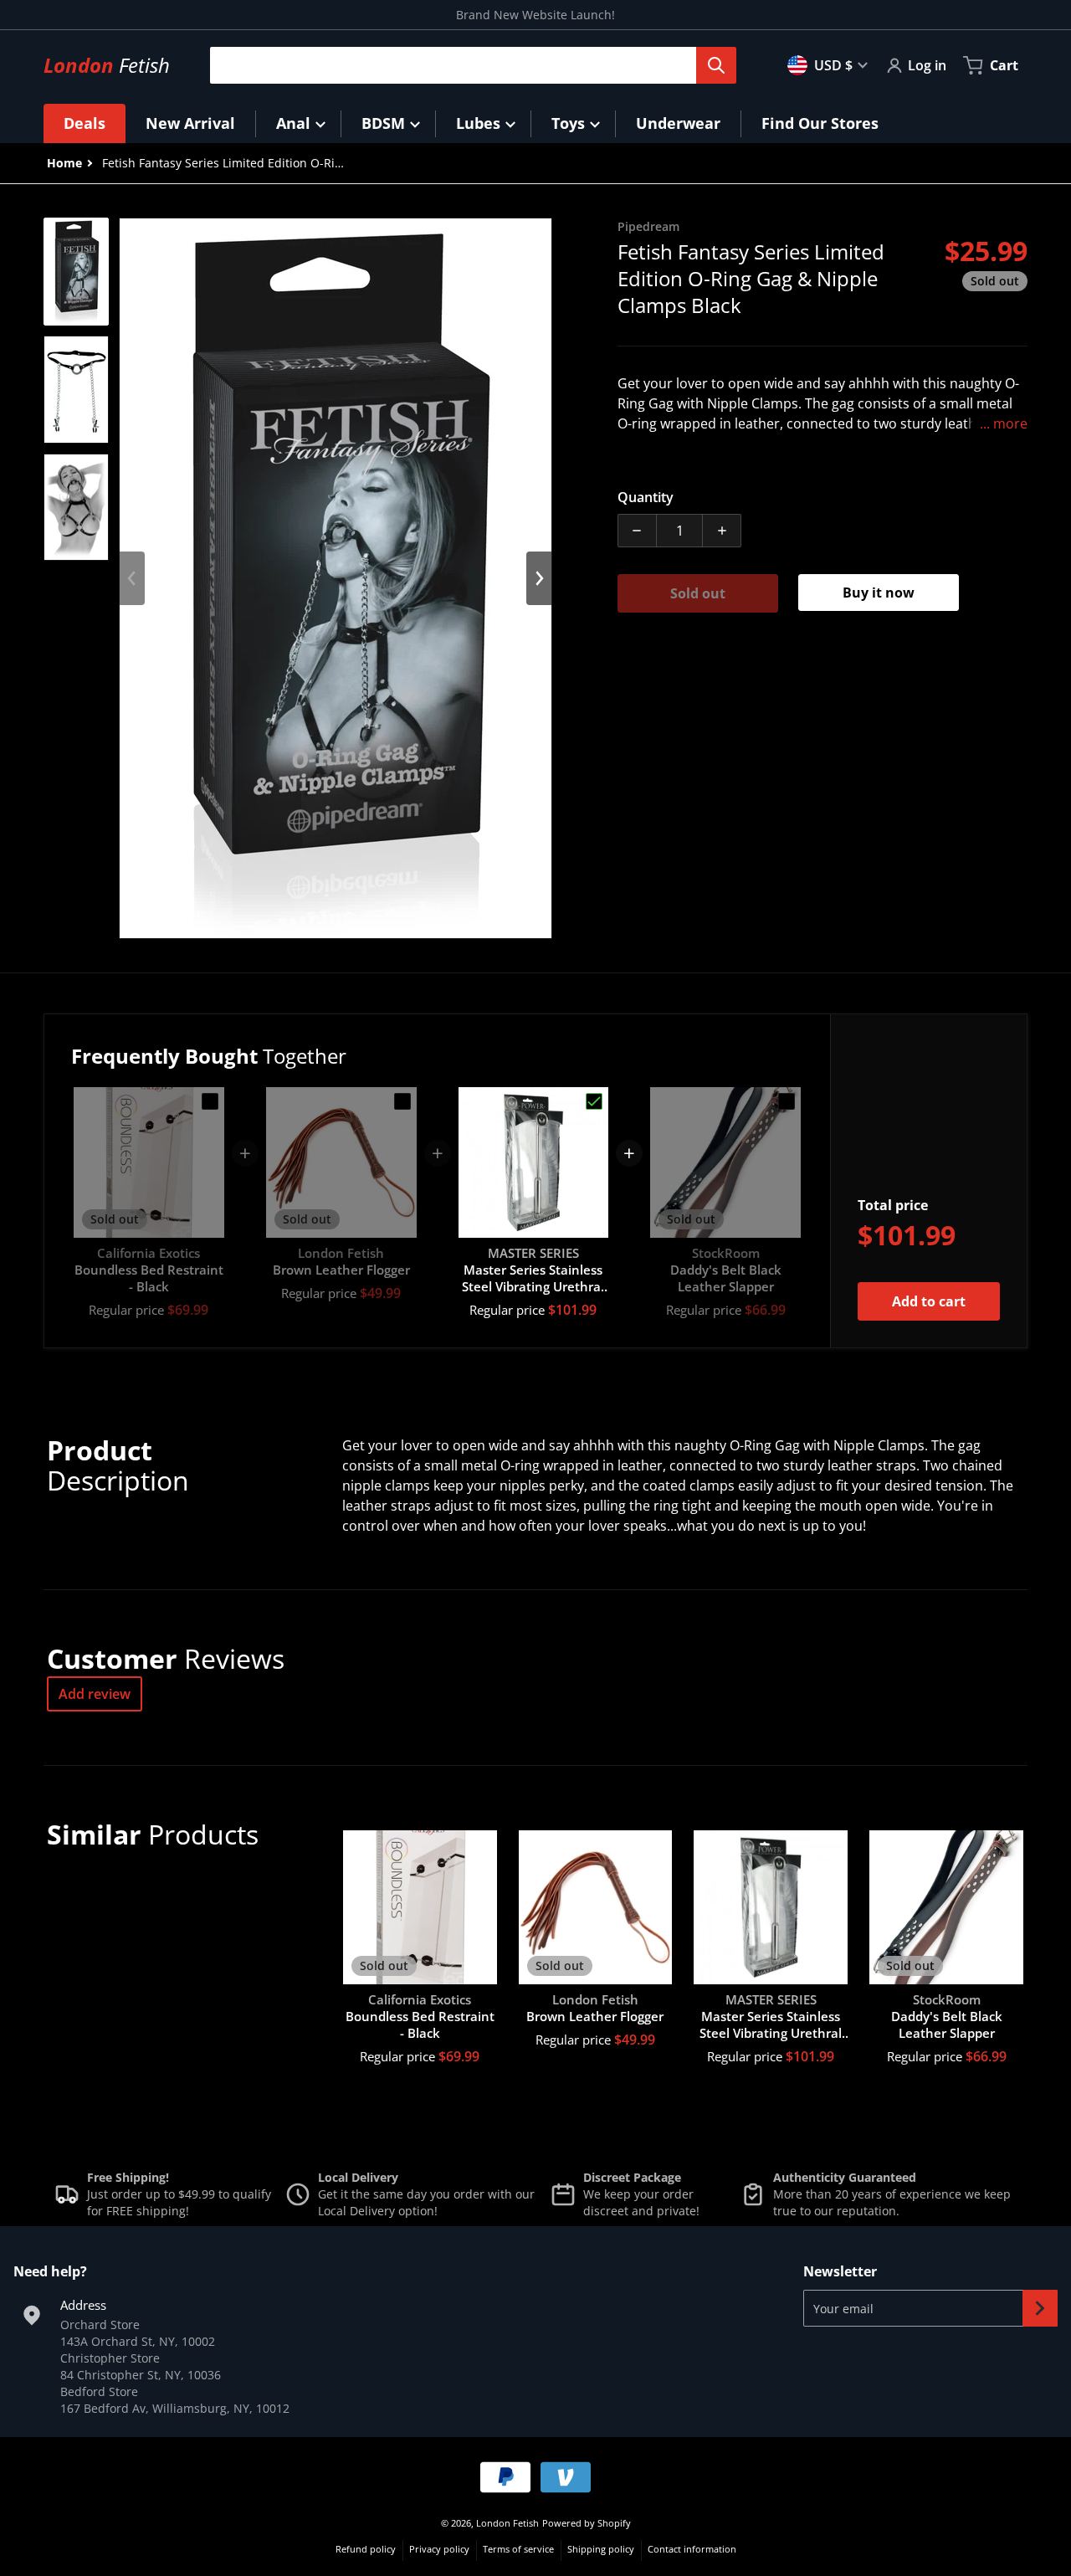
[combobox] (466, 65)
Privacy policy (439, 2549)
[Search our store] (716, 65)
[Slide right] (539, 578)
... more (1004, 423)
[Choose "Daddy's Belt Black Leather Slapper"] (787, 1101)
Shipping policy (601, 2549)
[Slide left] (132, 578)
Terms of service (518, 2549)
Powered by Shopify (587, 2523)
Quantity (646, 497)
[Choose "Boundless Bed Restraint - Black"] (210, 1101)
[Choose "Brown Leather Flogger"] (402, 1101)
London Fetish (507, 2523)
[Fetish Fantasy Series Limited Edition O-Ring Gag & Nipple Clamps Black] (76, 272)
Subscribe (1040, 2308)
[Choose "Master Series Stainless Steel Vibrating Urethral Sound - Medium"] (594, 1101)
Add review (95, 1694)
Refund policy (366, 2549)
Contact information (692, 2549)
